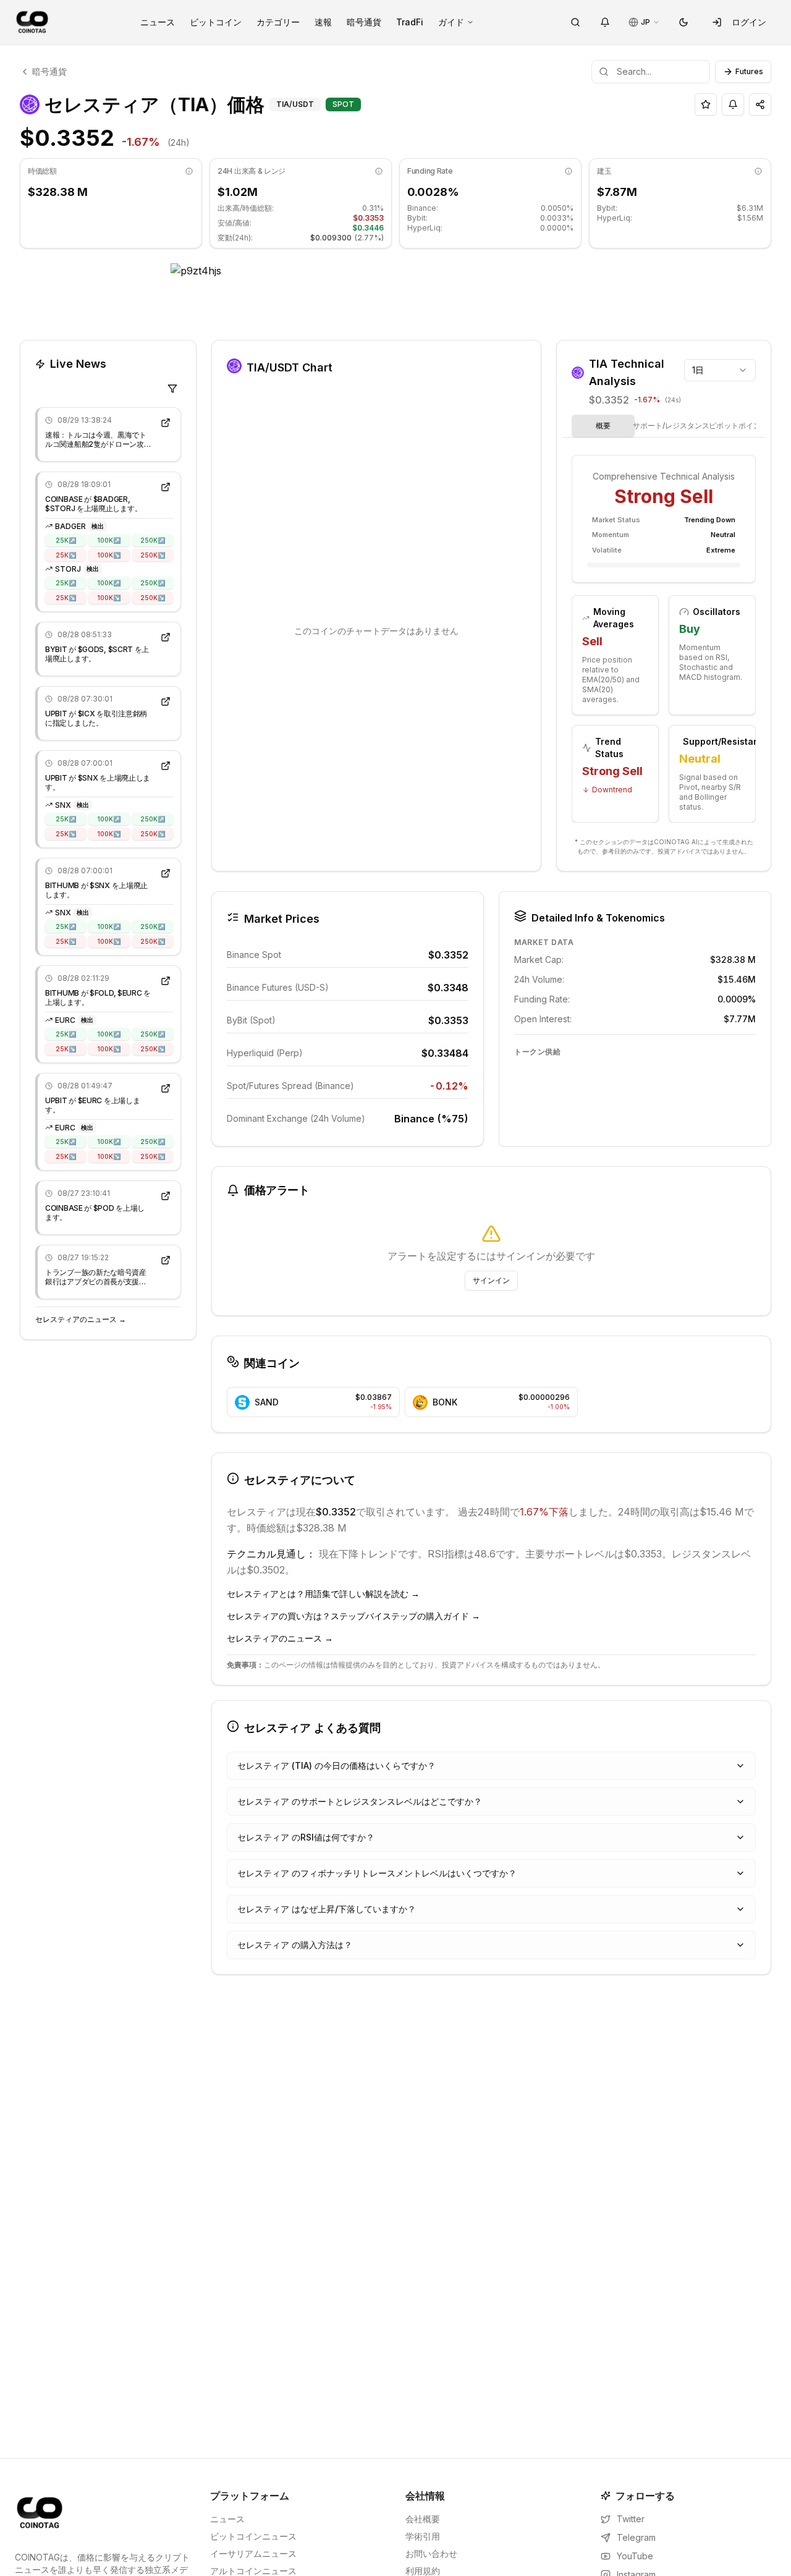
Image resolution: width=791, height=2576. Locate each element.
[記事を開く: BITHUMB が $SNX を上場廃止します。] (166, 873)
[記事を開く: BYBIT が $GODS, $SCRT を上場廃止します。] (166, 637)
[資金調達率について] (569, 171)
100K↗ (109, 540)
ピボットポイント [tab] (738, 426)
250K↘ (153, 554)
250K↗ (153, 540)
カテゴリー (278, 22)
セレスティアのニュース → (81, 1319)
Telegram (636, 2537)
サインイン (491, 1280)
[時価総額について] (189, 171)
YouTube (635, 2556)
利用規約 (423, 2571)
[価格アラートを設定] (733, 104)
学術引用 (423, 2536)
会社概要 (423, 2519)
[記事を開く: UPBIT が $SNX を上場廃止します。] (166, 766)
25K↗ (66, 540)
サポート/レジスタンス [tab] (671, 426)
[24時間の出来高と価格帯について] (379, 171)
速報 (323, 22)
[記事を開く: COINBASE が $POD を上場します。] (166, 1196)
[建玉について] (758, 171)
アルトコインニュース (253, 2571)
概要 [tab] (603, 426)
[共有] (760, 104)
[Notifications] (605, 22)
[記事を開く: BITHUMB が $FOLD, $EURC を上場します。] (166, 981)
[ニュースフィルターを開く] (172, 389)
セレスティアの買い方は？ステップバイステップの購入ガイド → (353, 1616)
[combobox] (720, 370)
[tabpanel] (664, 640)
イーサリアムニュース (253, 2553)
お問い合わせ (431, 2553)
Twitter (631, 2519)
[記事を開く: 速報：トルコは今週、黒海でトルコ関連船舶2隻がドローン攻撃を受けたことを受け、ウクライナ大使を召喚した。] (166, 423)
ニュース (158, 22)
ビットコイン (216, 22)
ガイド (451, 22)
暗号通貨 (364, 22)
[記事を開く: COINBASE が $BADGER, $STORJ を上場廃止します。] (166, 487)
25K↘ (66, 554)
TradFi (410, 22)
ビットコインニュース (253, 2536)
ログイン (749, 22)
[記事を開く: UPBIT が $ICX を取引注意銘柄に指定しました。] (166, 701)
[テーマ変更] (683, 22)
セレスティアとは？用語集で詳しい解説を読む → (323, 1594)
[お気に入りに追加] (706, 104)
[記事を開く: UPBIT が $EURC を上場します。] (166, 1088)
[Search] (575, 22)
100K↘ (109, 554)
